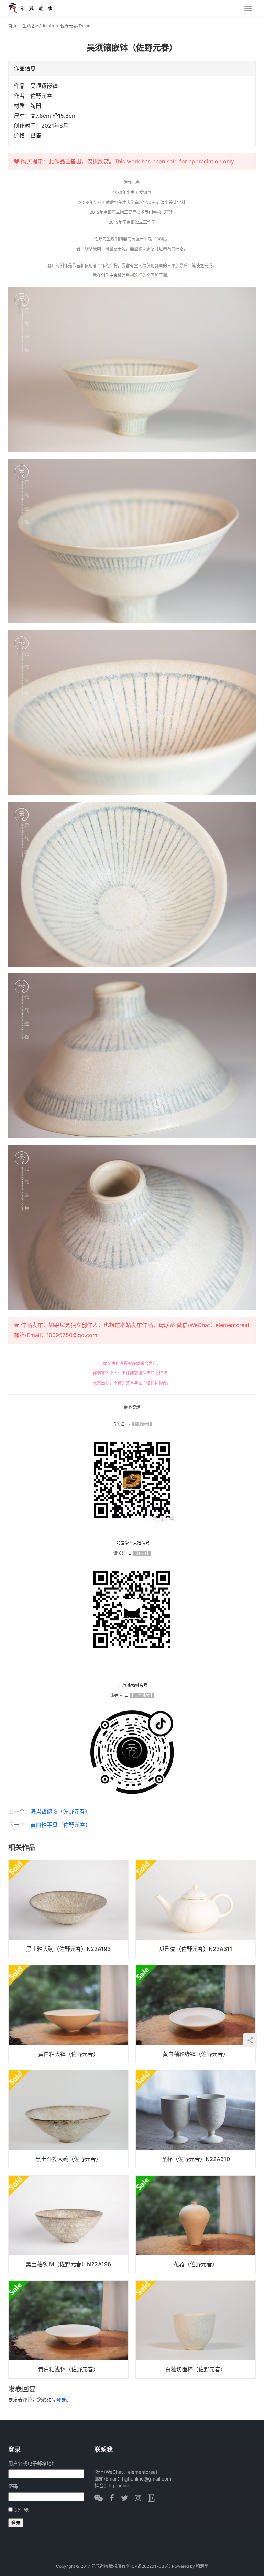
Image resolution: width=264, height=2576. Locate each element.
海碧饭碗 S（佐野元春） (60, 1811)
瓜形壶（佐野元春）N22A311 (196, 1949)
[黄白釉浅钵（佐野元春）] (68, 2329)
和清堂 (202, 2566)
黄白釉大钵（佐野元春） (68, 2054)
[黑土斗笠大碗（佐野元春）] (68, 2119)
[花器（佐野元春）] (196, 2224)
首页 (12, 26)
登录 (61, 2400)
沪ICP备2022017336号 (149, 2566)
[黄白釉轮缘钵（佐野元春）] (196, 2014)
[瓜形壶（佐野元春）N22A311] (196, 1909)
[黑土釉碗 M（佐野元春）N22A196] (68, 2224)
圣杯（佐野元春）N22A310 (196, 2159)
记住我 (21, 2510)
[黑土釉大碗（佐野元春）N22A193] (68, 1909)
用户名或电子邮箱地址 (32, 2463)
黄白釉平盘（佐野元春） (60, 1825)
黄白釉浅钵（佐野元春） (68, 2369)
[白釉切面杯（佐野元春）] (196, 2329)
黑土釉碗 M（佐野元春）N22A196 (68, 2264)
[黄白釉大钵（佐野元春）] (68, 2014)
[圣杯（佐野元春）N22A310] (196, 2119)
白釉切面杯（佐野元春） (196, 2369)
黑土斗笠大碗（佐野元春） (68, 2159)
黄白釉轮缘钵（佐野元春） (196, 2054)
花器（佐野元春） (196, 2264)
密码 (13, 2486)
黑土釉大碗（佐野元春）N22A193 (68, 1949)
